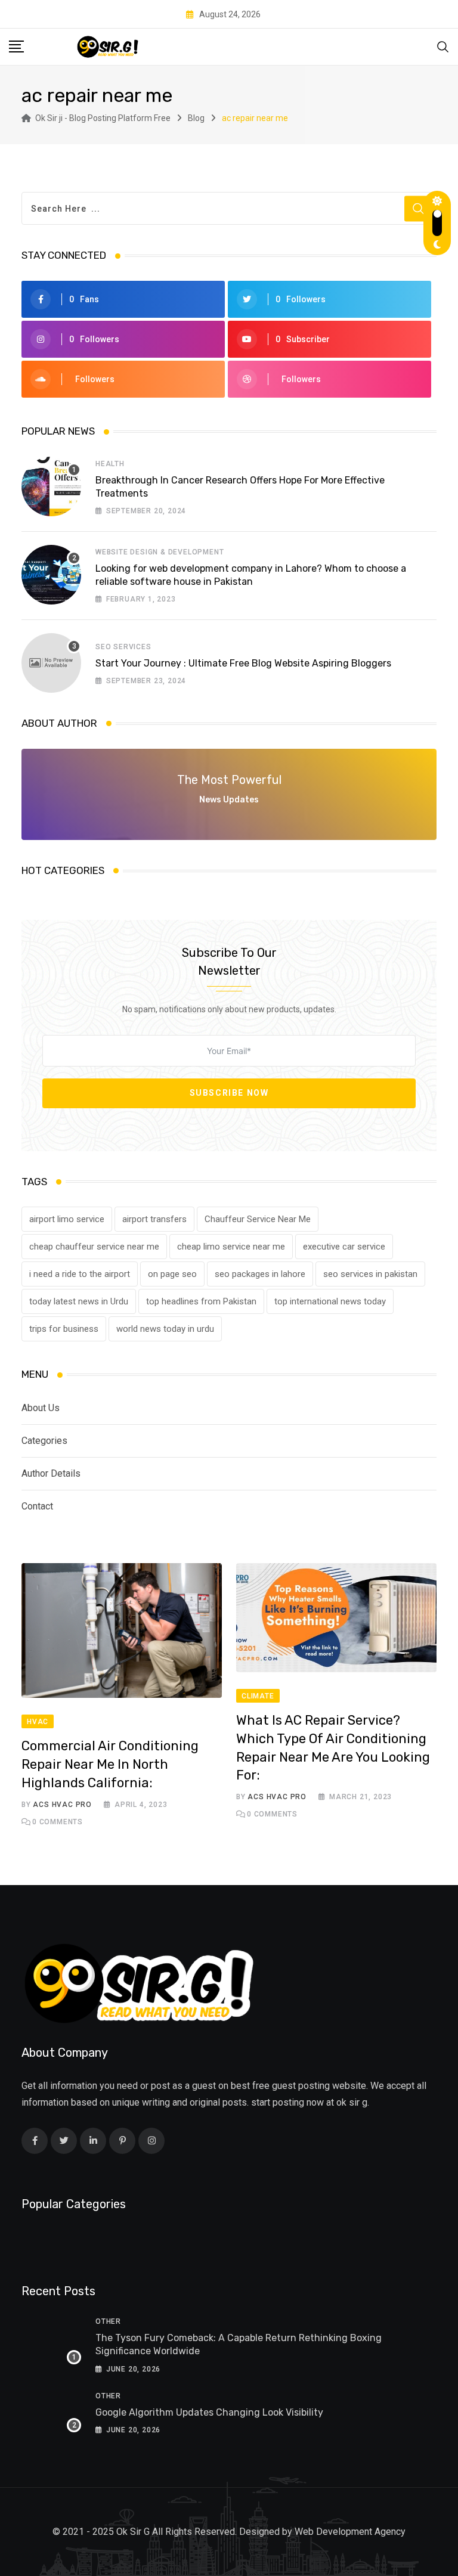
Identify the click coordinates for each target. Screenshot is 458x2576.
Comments (58, 1822)
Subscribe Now (229, 1093)
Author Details (51, 1473)
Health (110, 464)
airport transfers (154, 1219)
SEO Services (123, 647)
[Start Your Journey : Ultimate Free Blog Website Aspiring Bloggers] (51, 663)
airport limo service (67, 1219)
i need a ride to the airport (80, 1274)
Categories (44, 1441)
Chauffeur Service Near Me (258, 1219)
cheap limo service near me (231, 1247)
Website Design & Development (160, 552)
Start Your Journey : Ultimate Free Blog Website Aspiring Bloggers (243, 663)
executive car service (344, 1247)
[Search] (443, 46)
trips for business (64, 1329)
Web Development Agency (350, 2532)
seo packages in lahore (260, 1274)
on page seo (172, 1274)
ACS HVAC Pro (62, 1805)
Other (108, 2321)
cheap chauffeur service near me (94, 1247)
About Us (41, 1408)
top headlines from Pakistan (201, 1301)
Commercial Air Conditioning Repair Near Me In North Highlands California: (110, 1764)
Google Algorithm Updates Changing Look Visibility (209, 2412)
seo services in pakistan (370, 1274)
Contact (37, 1506)
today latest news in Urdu (79, 1301)
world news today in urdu (165, 1329)
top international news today (330, 1301)
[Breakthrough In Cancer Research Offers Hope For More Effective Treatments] (51, 486)
